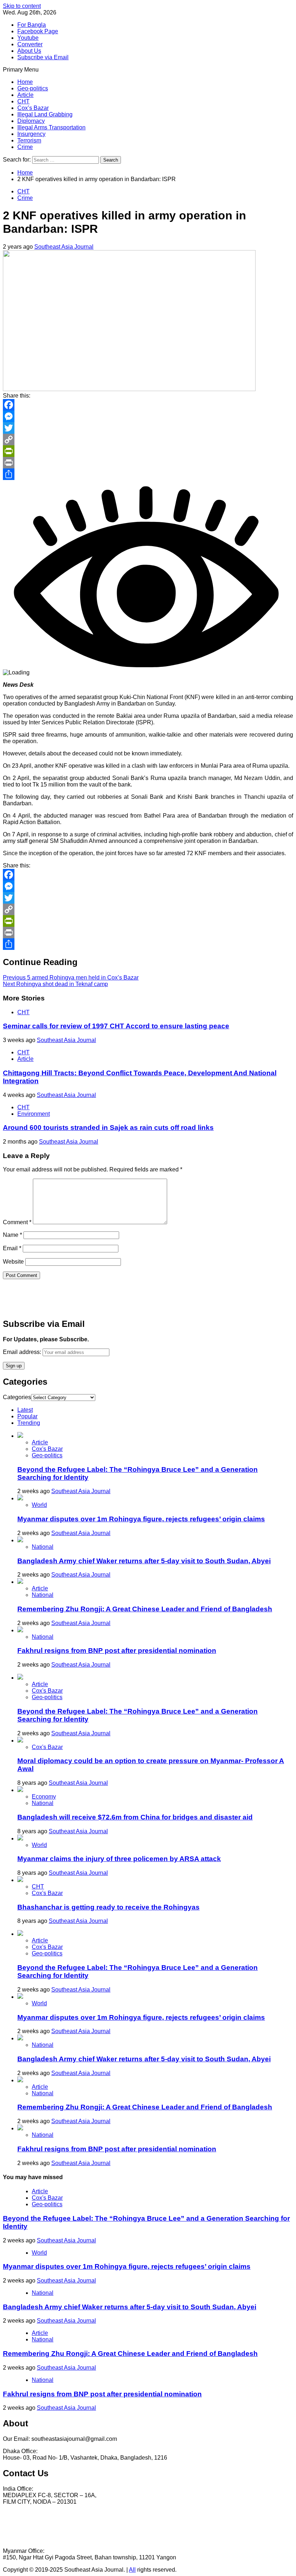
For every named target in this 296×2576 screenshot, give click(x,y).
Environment (34, 1114)
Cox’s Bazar (33, 108)
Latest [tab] (25, 1410)
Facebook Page (38, 31)
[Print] (148, 463)
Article (25, 95)
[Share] (148, 474)
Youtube (28, 38)
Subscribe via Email (43, 57)
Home (25, 82)
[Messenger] (148, 416)
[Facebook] (148, 405)
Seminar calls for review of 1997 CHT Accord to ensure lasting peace (116, 1026)
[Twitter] (148, 428)
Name (12, 1235)
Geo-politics (33, 88)
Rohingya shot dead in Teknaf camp (55, 984)
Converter (30, 44)
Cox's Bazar (47, 1449)
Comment (17, 1222)
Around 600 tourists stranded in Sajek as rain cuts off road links (108, 1128)
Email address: (23, 1352)
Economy (44, 1797)
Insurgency (31, 134)
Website (13, 1262)
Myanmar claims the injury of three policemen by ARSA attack (119, 1859)
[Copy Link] (148, 440)
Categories (17, 1397)
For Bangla (32, 25)
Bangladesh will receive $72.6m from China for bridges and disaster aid (135, 1817)
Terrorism (29, 140)
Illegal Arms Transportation (51, 127)
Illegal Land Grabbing (45, 114)
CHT (23, 101)
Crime (25, 147)
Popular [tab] (27, 1416)
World (39, 1505)
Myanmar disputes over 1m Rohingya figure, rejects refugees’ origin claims (141, 1519)
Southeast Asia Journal (64, 247)
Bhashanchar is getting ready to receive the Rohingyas (108, 1907)
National (43, 1547)
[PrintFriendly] (148, 451)
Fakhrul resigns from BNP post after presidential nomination (117, 1651)
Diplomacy (31, 121)
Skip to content (22, 6)
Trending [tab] (29, 1423)
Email (12, 1248)
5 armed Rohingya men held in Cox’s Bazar (71, 978)
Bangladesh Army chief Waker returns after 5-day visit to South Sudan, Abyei (144, 1561)
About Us (29, 51)
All (132, 2570)
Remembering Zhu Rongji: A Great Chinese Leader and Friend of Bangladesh (145, 1609)
